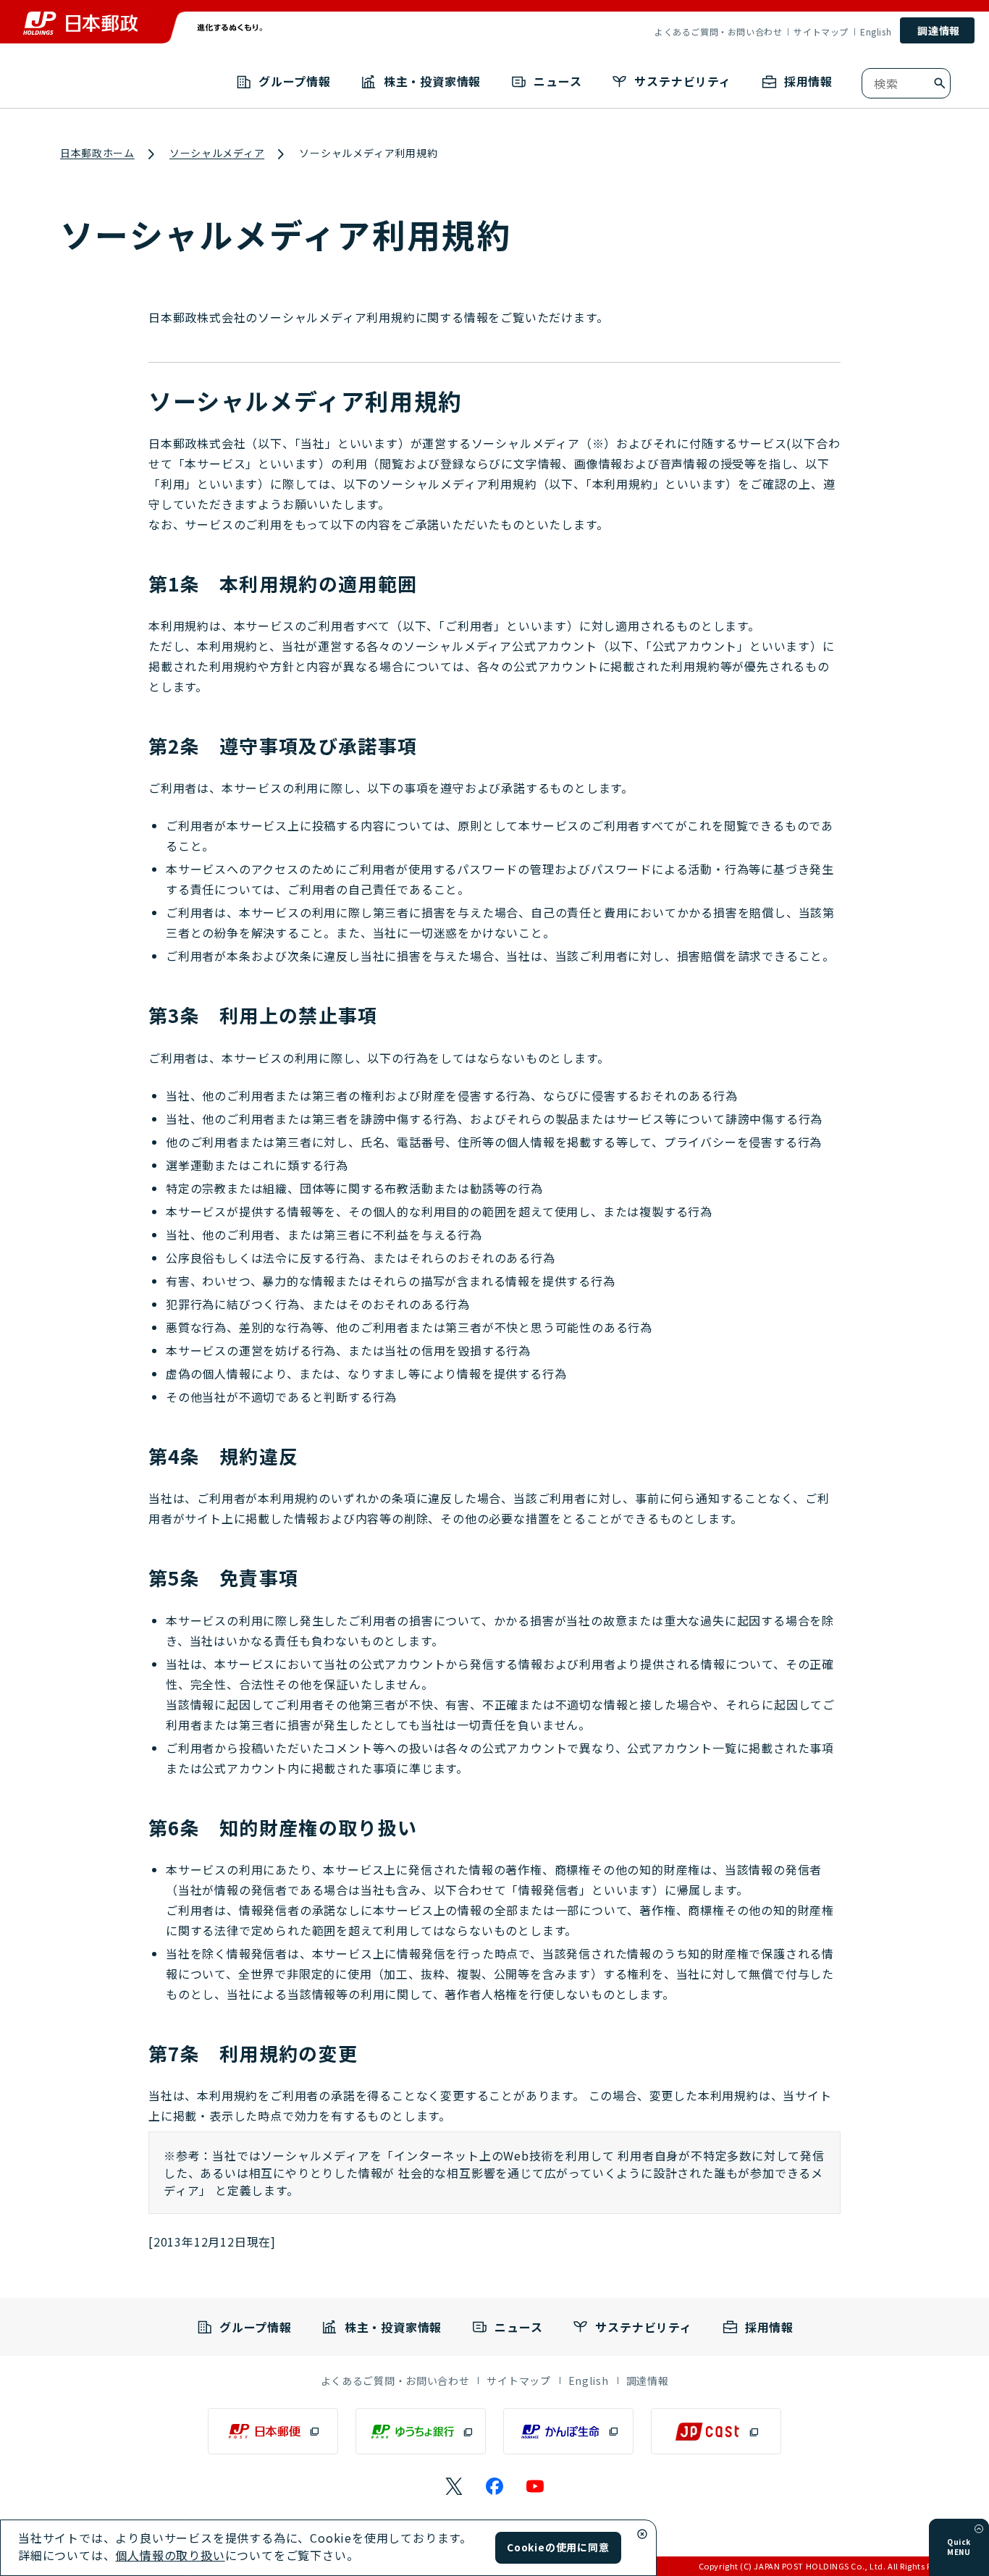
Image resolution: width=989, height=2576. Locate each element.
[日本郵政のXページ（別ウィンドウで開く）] (454, 2486)
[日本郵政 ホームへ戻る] (80, 23)
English (876, 32)
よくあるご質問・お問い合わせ (718, 32)
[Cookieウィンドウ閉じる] (642, 2534)
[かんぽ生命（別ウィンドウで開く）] (568, 2431)
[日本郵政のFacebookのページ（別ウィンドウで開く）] (494, 2486)
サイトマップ (821, 32)
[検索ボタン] (940, 83)
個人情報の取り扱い (170, 2555)
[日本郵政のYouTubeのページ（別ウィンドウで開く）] (535, 2486)
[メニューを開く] (979, 2529)
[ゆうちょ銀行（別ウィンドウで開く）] (421, 2431)
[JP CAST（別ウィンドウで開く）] (716, 2431)
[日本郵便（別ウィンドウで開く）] (273, 2431)
